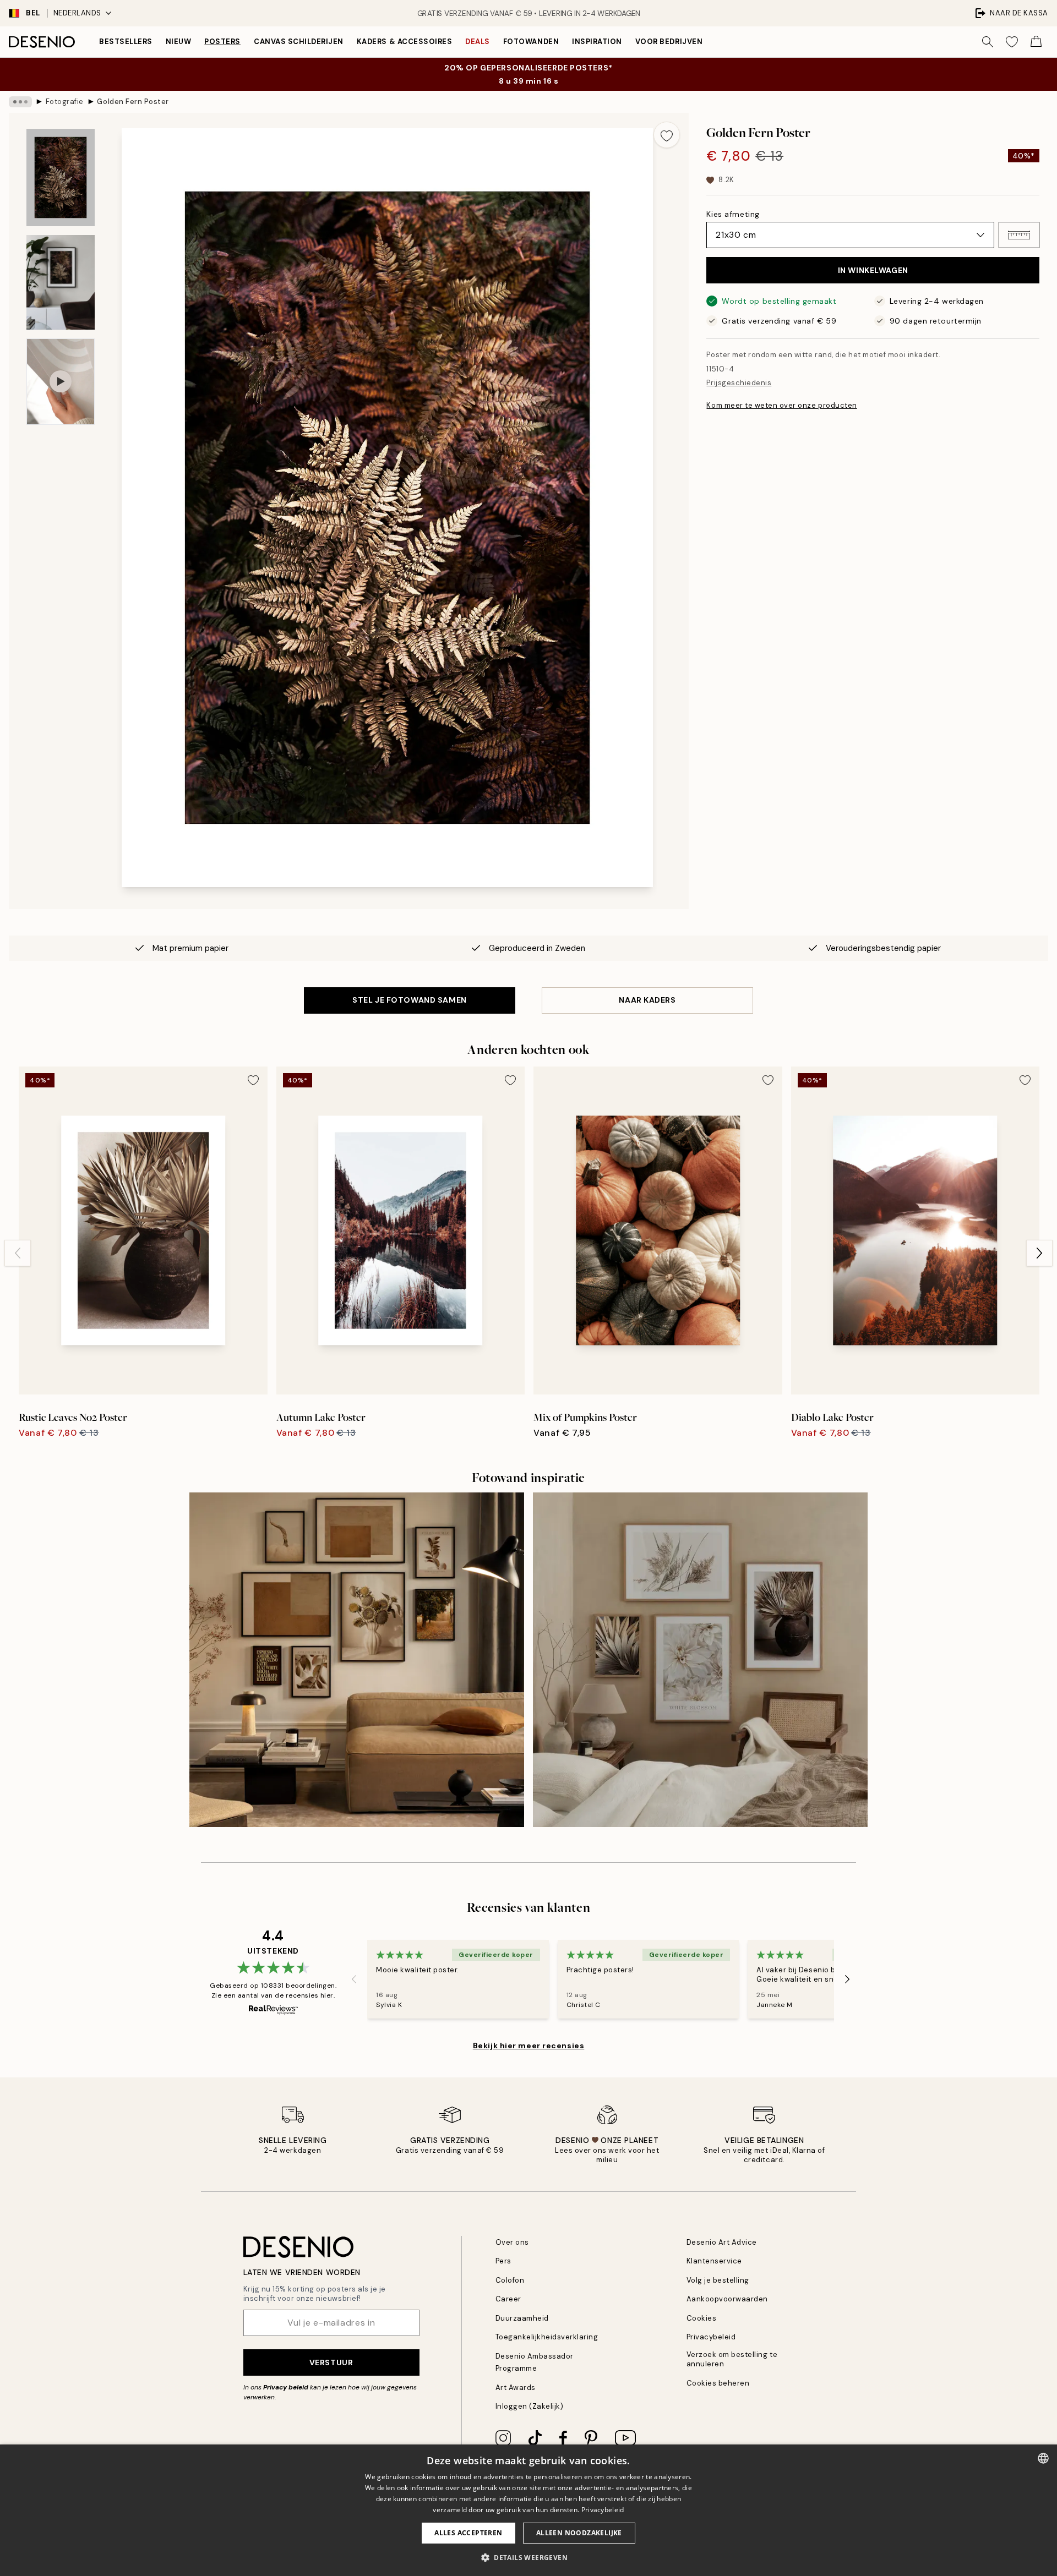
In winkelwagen (873, 270)
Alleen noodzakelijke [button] (579, 2533)
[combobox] (1043, 2458)
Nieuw (179, 42)
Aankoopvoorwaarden (727, 2299)
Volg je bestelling (718, 2280)
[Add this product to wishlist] (667, 135)
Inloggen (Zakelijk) (530, 2406)
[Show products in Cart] (1036, 42)
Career (508, 2299)
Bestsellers (126, 42)
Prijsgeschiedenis (739, 383)
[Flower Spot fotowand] (700, 1660)
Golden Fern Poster (133, 102)
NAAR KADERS (647, 1000)
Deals (478, 42)
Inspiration (597, 42)
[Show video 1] (61, 382)
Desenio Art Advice (722, 2242)
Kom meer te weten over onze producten (781, 405)
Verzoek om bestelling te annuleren (732, 2359)
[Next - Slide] (1039, 1253)
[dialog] (528, 2510)
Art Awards (516, 2388)
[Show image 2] (61, 282)
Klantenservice (714, 2261)
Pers (503, 2261)
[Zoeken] (988, 42)
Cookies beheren (718, 2383)
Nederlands (77, 13)
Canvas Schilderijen (299, 42)
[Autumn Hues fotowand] (357, 1660)
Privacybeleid (711, 2337)
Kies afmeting (733, 214)
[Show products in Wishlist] (1012, 42)
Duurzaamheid (522, 2318)
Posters (222, 42)
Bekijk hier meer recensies (529, 2046)
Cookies (702, 2318)
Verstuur (331, 2362)
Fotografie (65, 102)
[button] (1019, 235)
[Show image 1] (61, 177)
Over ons (512, 2242)
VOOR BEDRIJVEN (669, 42)
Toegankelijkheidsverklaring (547, 2337)
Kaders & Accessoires (404, 42)
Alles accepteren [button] (468, 2533)
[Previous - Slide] (18, 1253)
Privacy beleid (286, 2387)
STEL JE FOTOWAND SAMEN (409, 1000)
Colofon (510, 2280)
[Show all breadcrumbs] (20, 102)
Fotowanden (531, 42)
